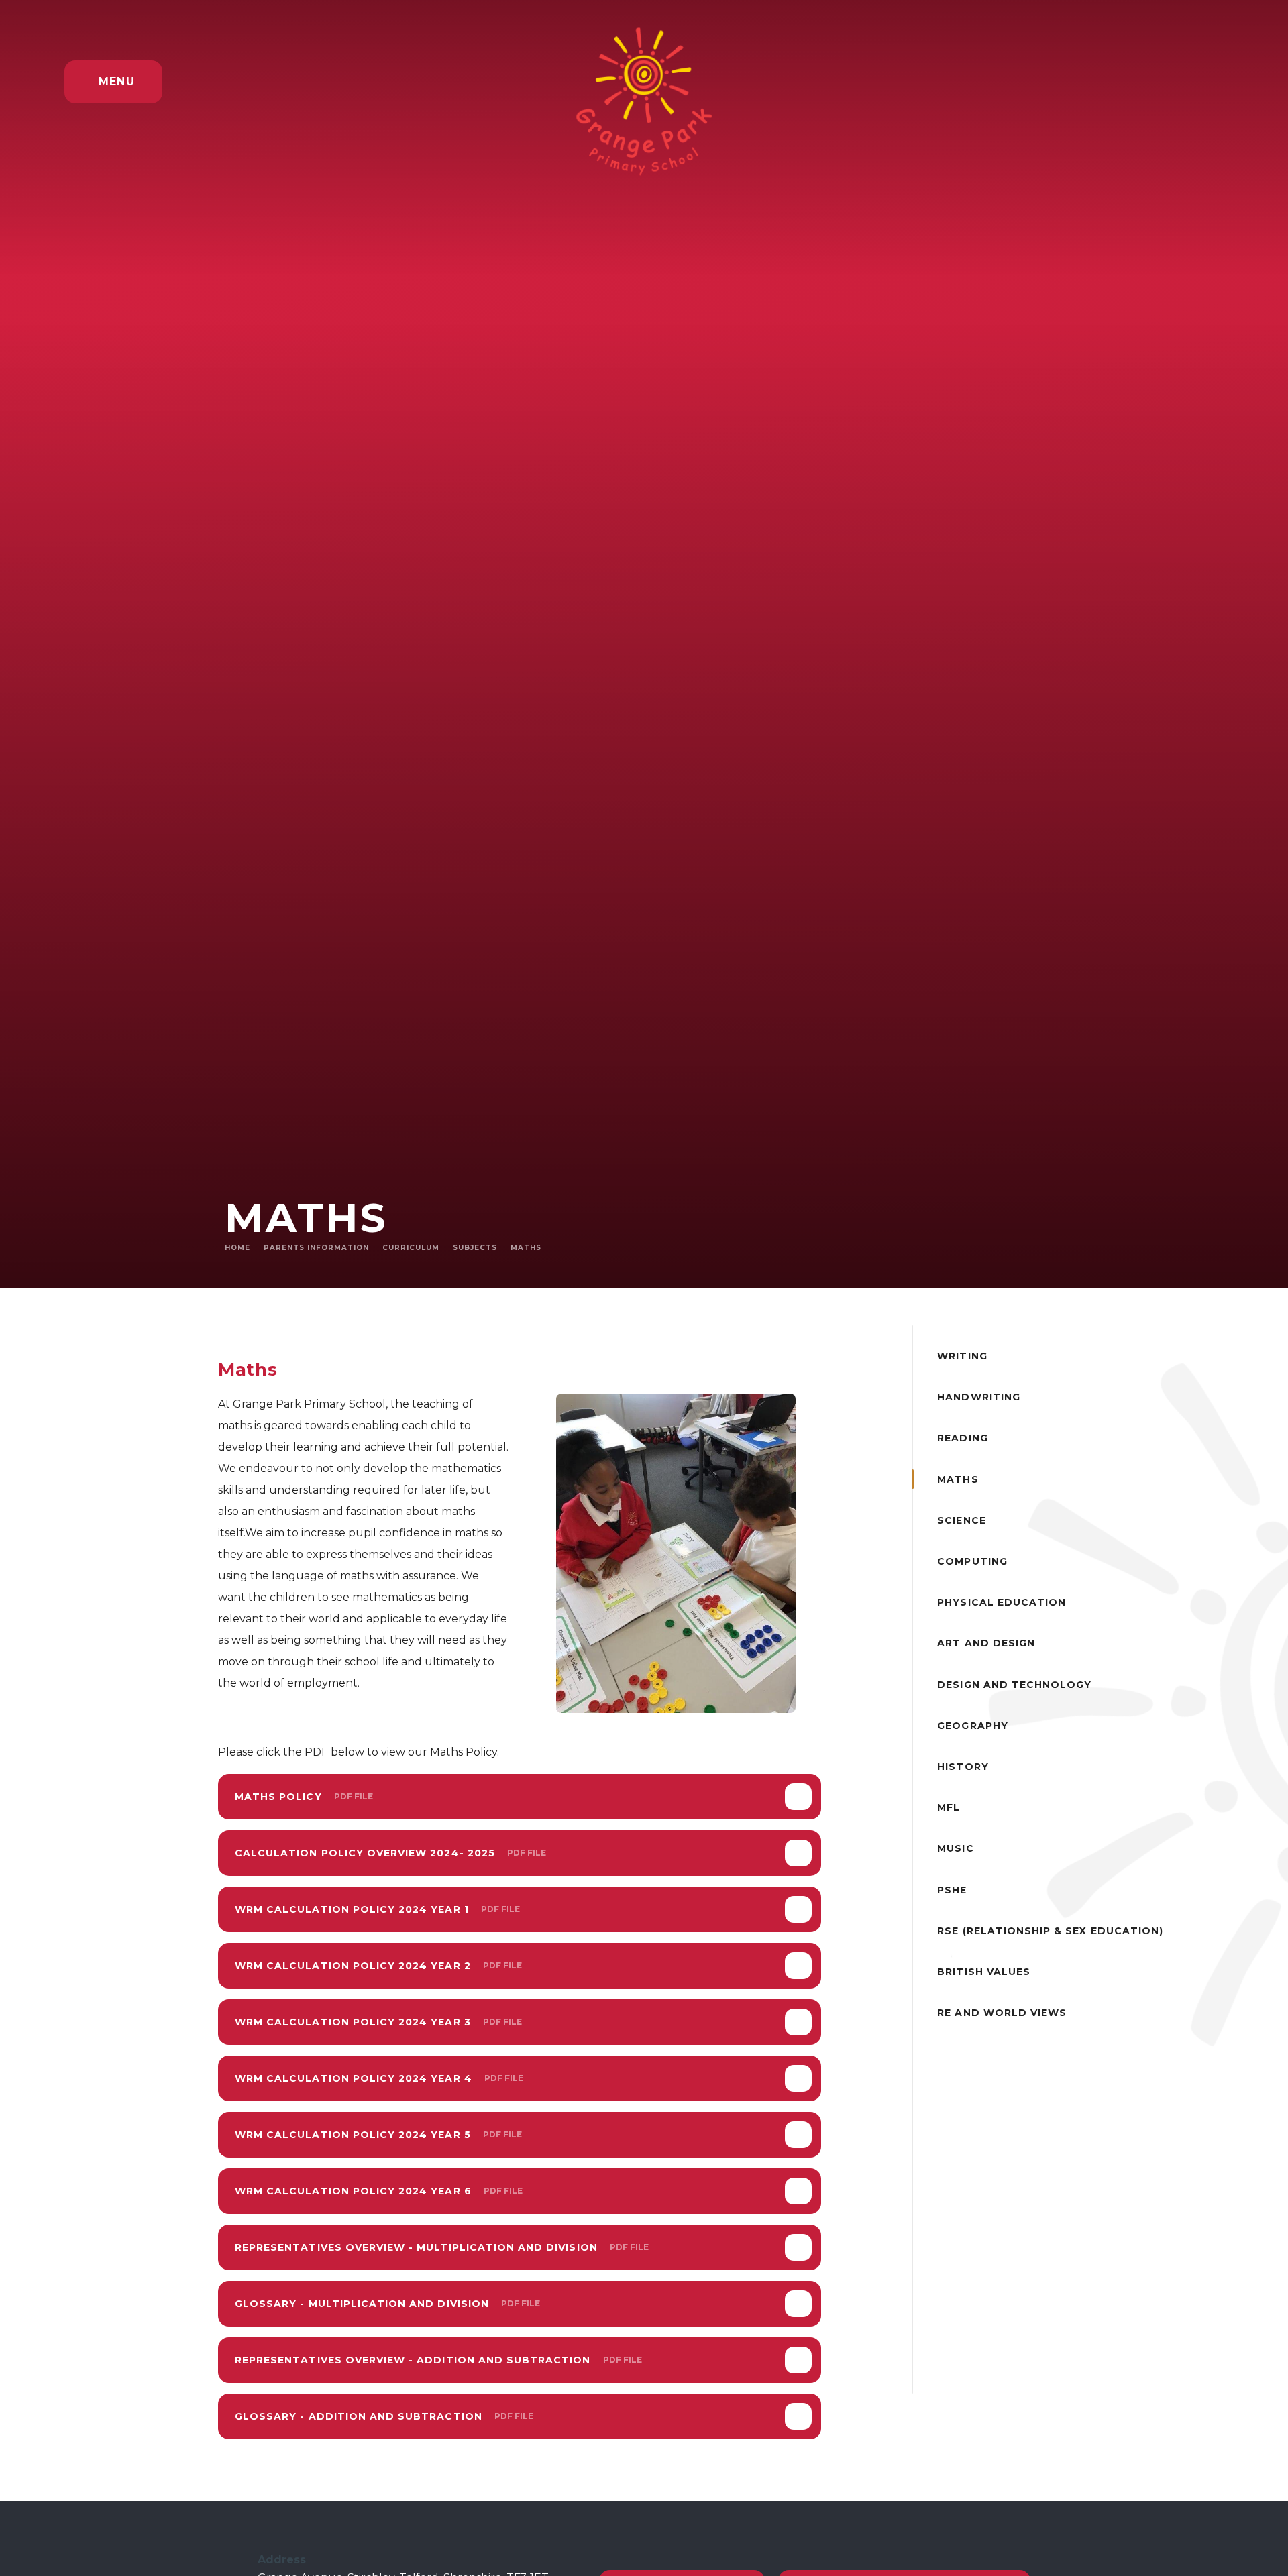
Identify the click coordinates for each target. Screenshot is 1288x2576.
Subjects (475, 1248)
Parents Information (316, 1248)
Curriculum (411, 1248)
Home (237, 1248)
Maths (526, 1248)
